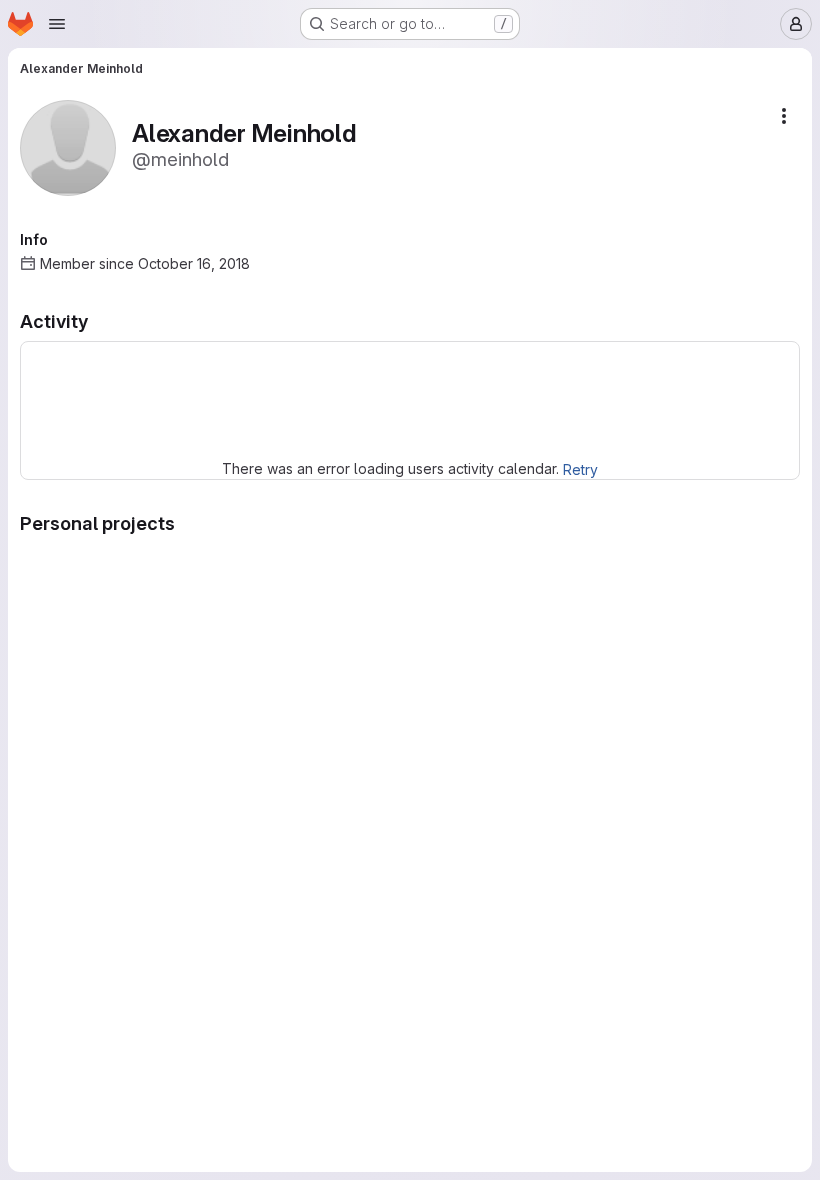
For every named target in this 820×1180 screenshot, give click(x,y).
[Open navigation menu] (57, 24)
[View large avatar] (68, 146)
